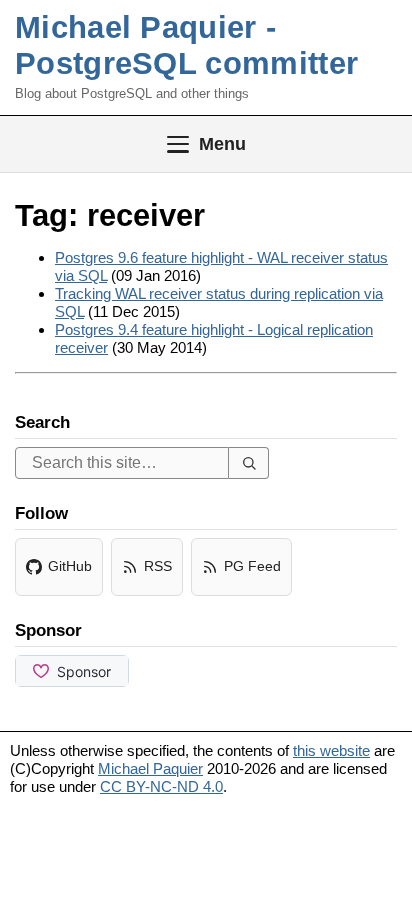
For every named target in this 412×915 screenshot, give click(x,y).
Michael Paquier (150, 768)
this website (331, 750)
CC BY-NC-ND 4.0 (161, 786)
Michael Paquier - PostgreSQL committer (186, 45)
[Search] (249, 463)
